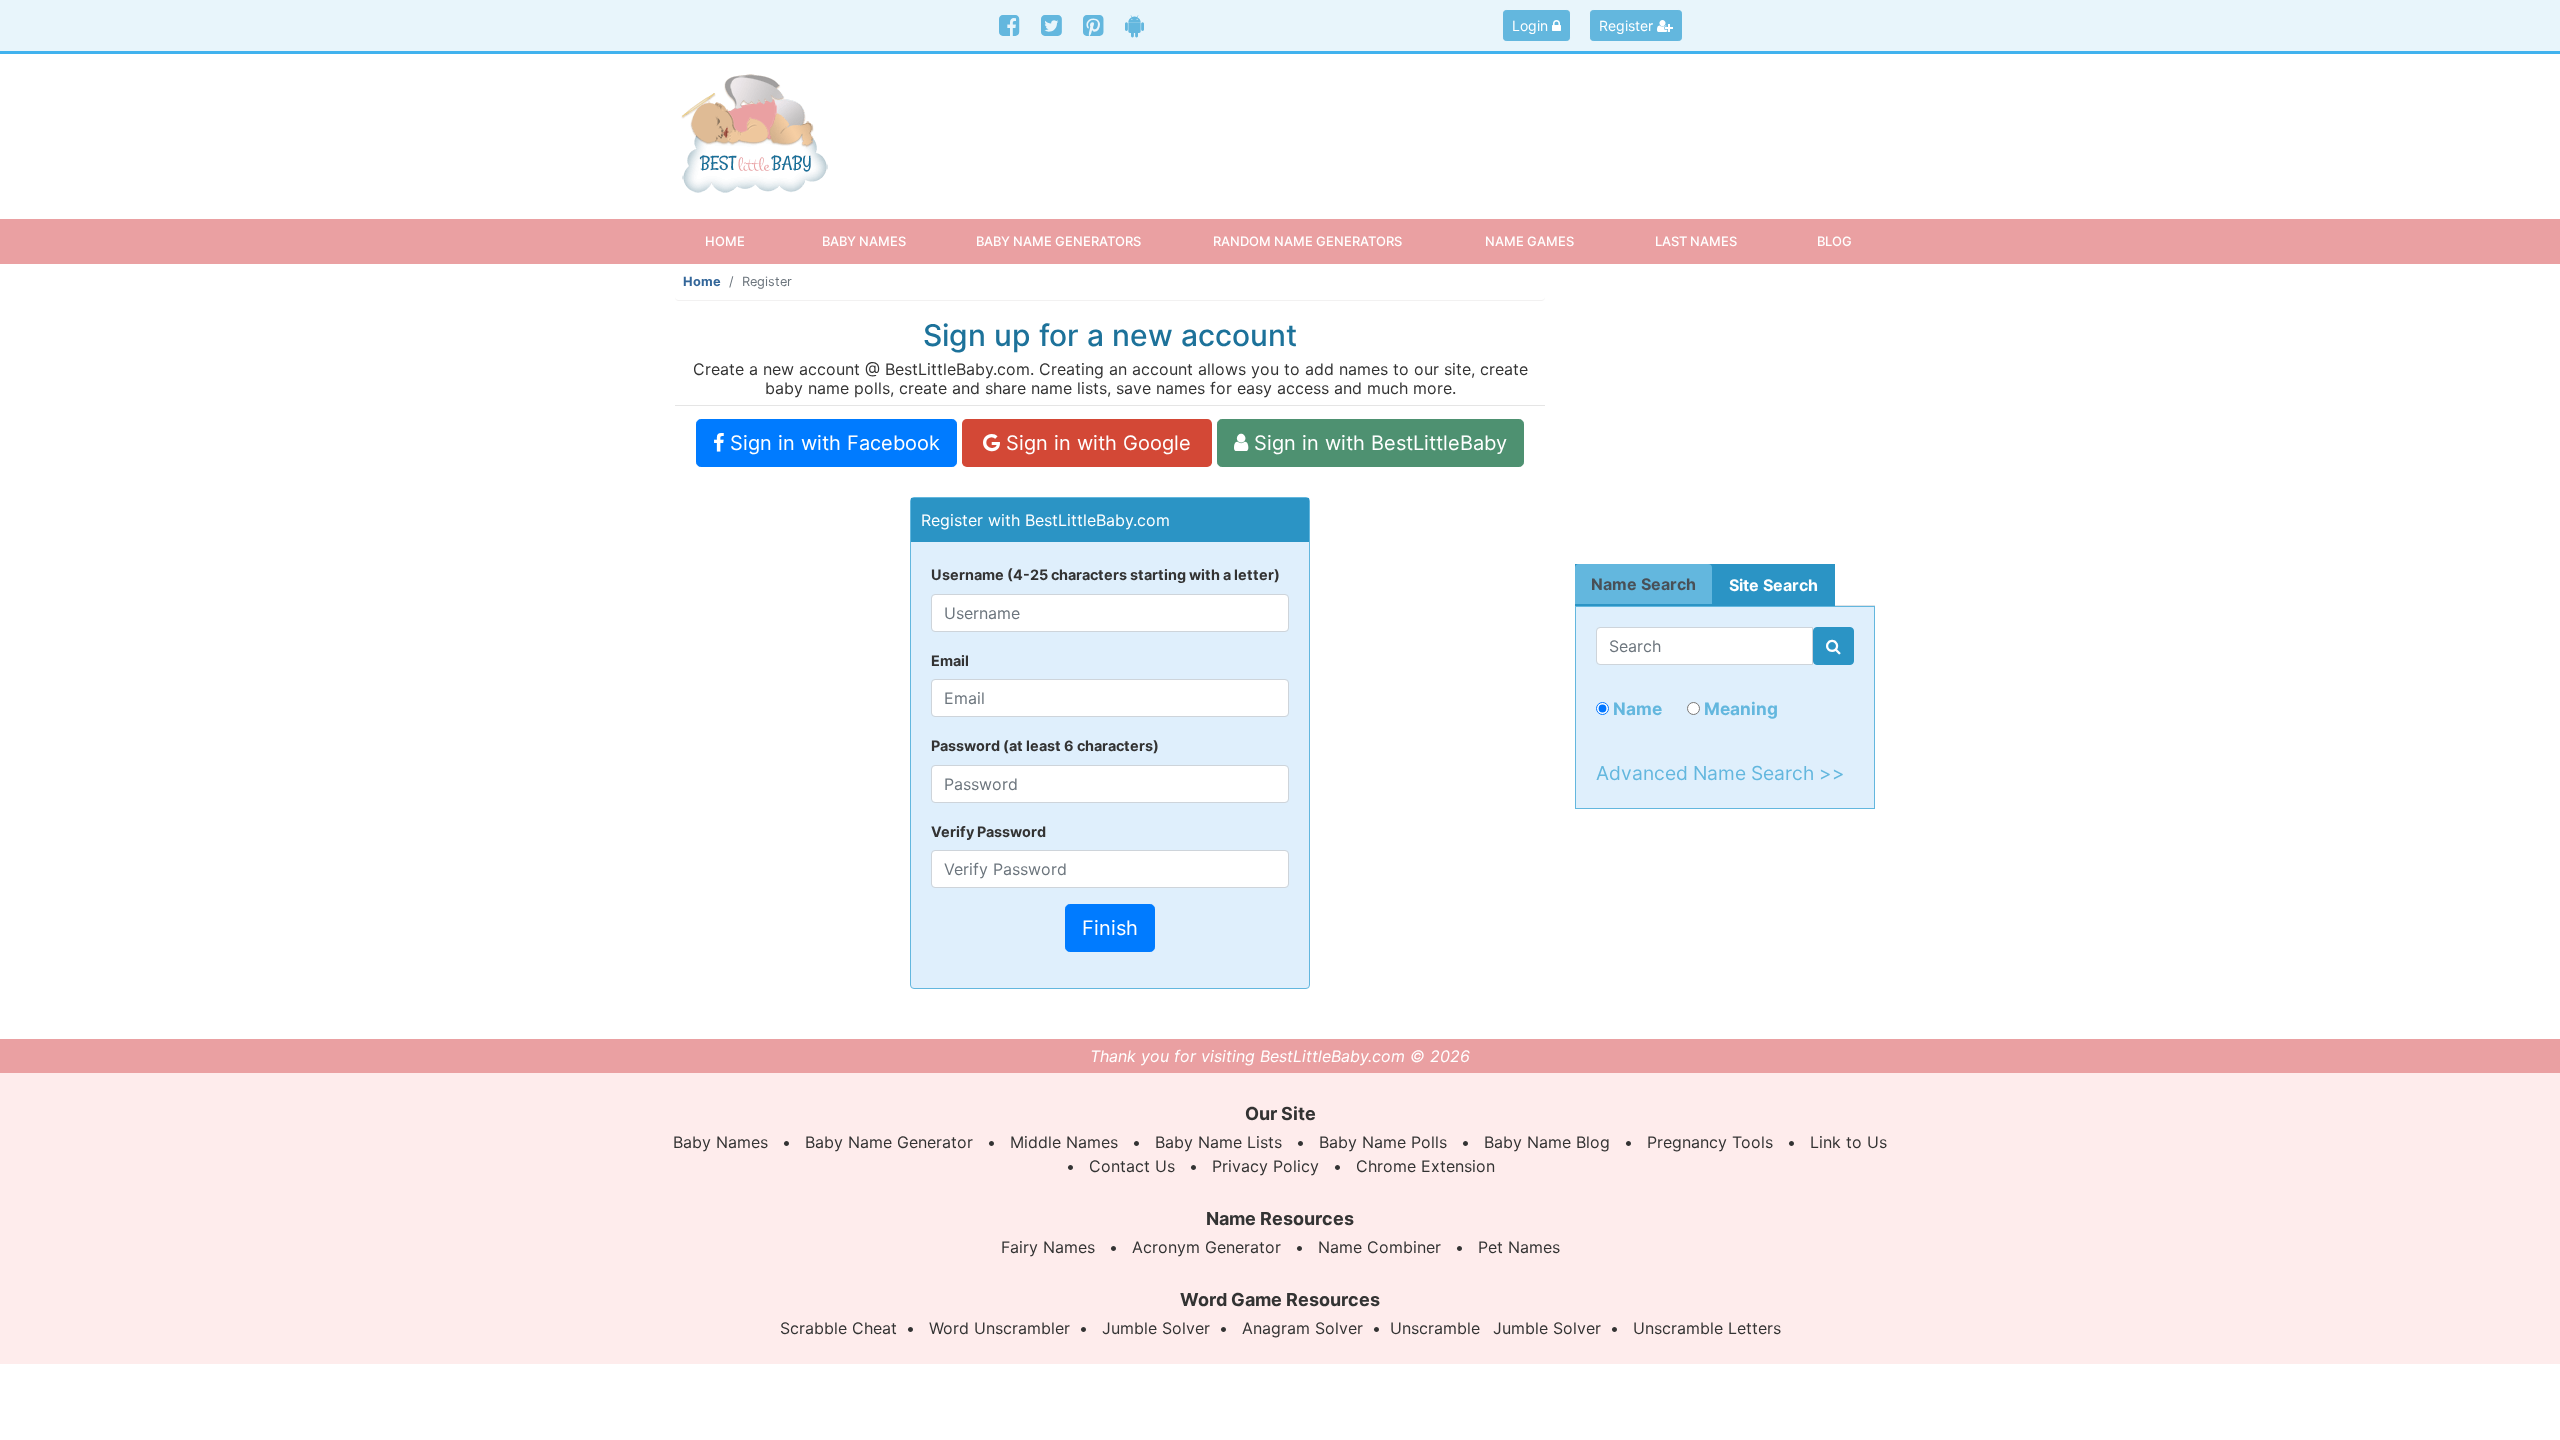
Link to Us (1848, 1142)
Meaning (1739, 708)
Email (950, 660)
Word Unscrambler (999, 1328)
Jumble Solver (1156, 1328)
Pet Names (1519, 1247)
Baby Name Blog (1547, 1142)
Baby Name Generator (889, 1142)
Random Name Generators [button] (1307, 241)
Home (742, 240)
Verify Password (988, 831)
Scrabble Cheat (838, 1328)
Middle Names (1064, 1142)
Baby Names (720, 1142)
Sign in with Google (1095, 443)
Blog (1834, 241)
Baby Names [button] (864, 241)
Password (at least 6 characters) (1045, 745)
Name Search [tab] (1643, 584)
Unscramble (1435, 1328)
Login (1532, 25)
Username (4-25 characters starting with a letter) (1105, 574)
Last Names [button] (1696, 241)
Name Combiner (1379, 1247)
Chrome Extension (1425, 1166)
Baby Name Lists (1218, 1142)
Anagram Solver (1302, 1328)
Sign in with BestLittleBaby (1377, 443)
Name (1635, 708)
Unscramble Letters (1707, 1328)
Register (1628, 25)
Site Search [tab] (1773, 585)
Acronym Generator (1206, 1247)
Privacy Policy (1265, 1166)
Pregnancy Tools (1710, 1142)
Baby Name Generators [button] (1058, 241)
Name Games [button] (1529, 241)
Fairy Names (1048, 1247)
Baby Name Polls (1383, 1142)
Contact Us (1132, 1166)
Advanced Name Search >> (1720, 773)
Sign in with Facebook (832, 443)
